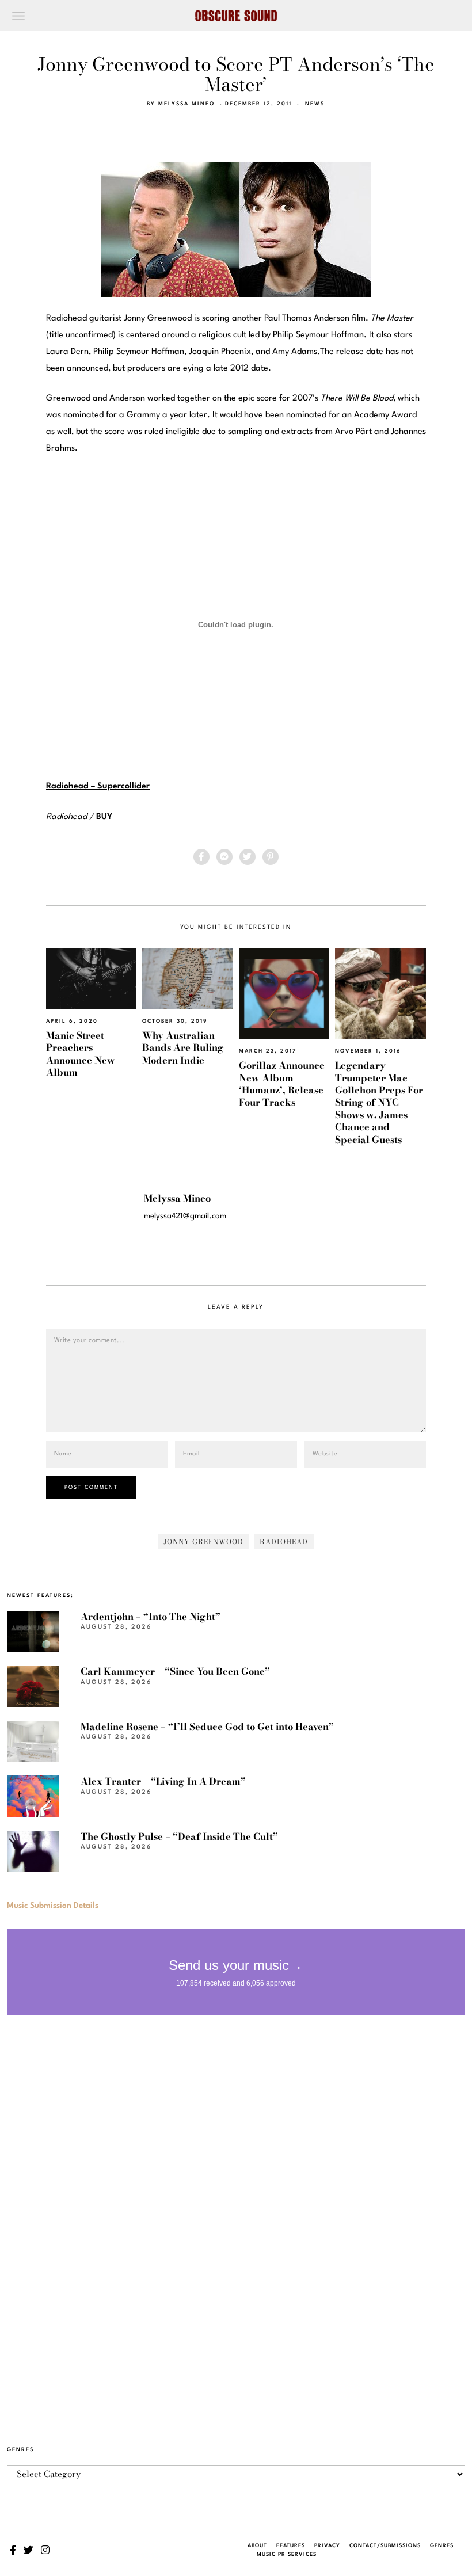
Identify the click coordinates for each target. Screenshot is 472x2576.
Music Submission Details (53, 1906)
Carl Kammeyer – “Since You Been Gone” (175, 1671)
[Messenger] (224, 857)
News (315, 104)
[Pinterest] (271, 857)
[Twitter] (248, 857)
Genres (442, 2546)
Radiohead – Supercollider (98, 786)
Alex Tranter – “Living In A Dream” (163, 1781)
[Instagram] (45, 2550)
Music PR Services (287, 2554)
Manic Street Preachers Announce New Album (81, 1054)
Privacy (327, 2546)
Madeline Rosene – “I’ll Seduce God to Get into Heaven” (207, 1727)
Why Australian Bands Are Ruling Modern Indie (183, 1048)
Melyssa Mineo (186, 104)
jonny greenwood (203, 1542)
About (257, 2546)
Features (291, 2546)
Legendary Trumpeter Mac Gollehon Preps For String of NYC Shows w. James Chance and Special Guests (379, 1102)
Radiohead (66, 817)
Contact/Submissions (385, 2546)
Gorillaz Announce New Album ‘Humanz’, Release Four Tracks (282, 1084)
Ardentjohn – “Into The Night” (151, 1617)
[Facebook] (201, 857)
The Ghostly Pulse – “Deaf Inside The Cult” (179, 1836)
